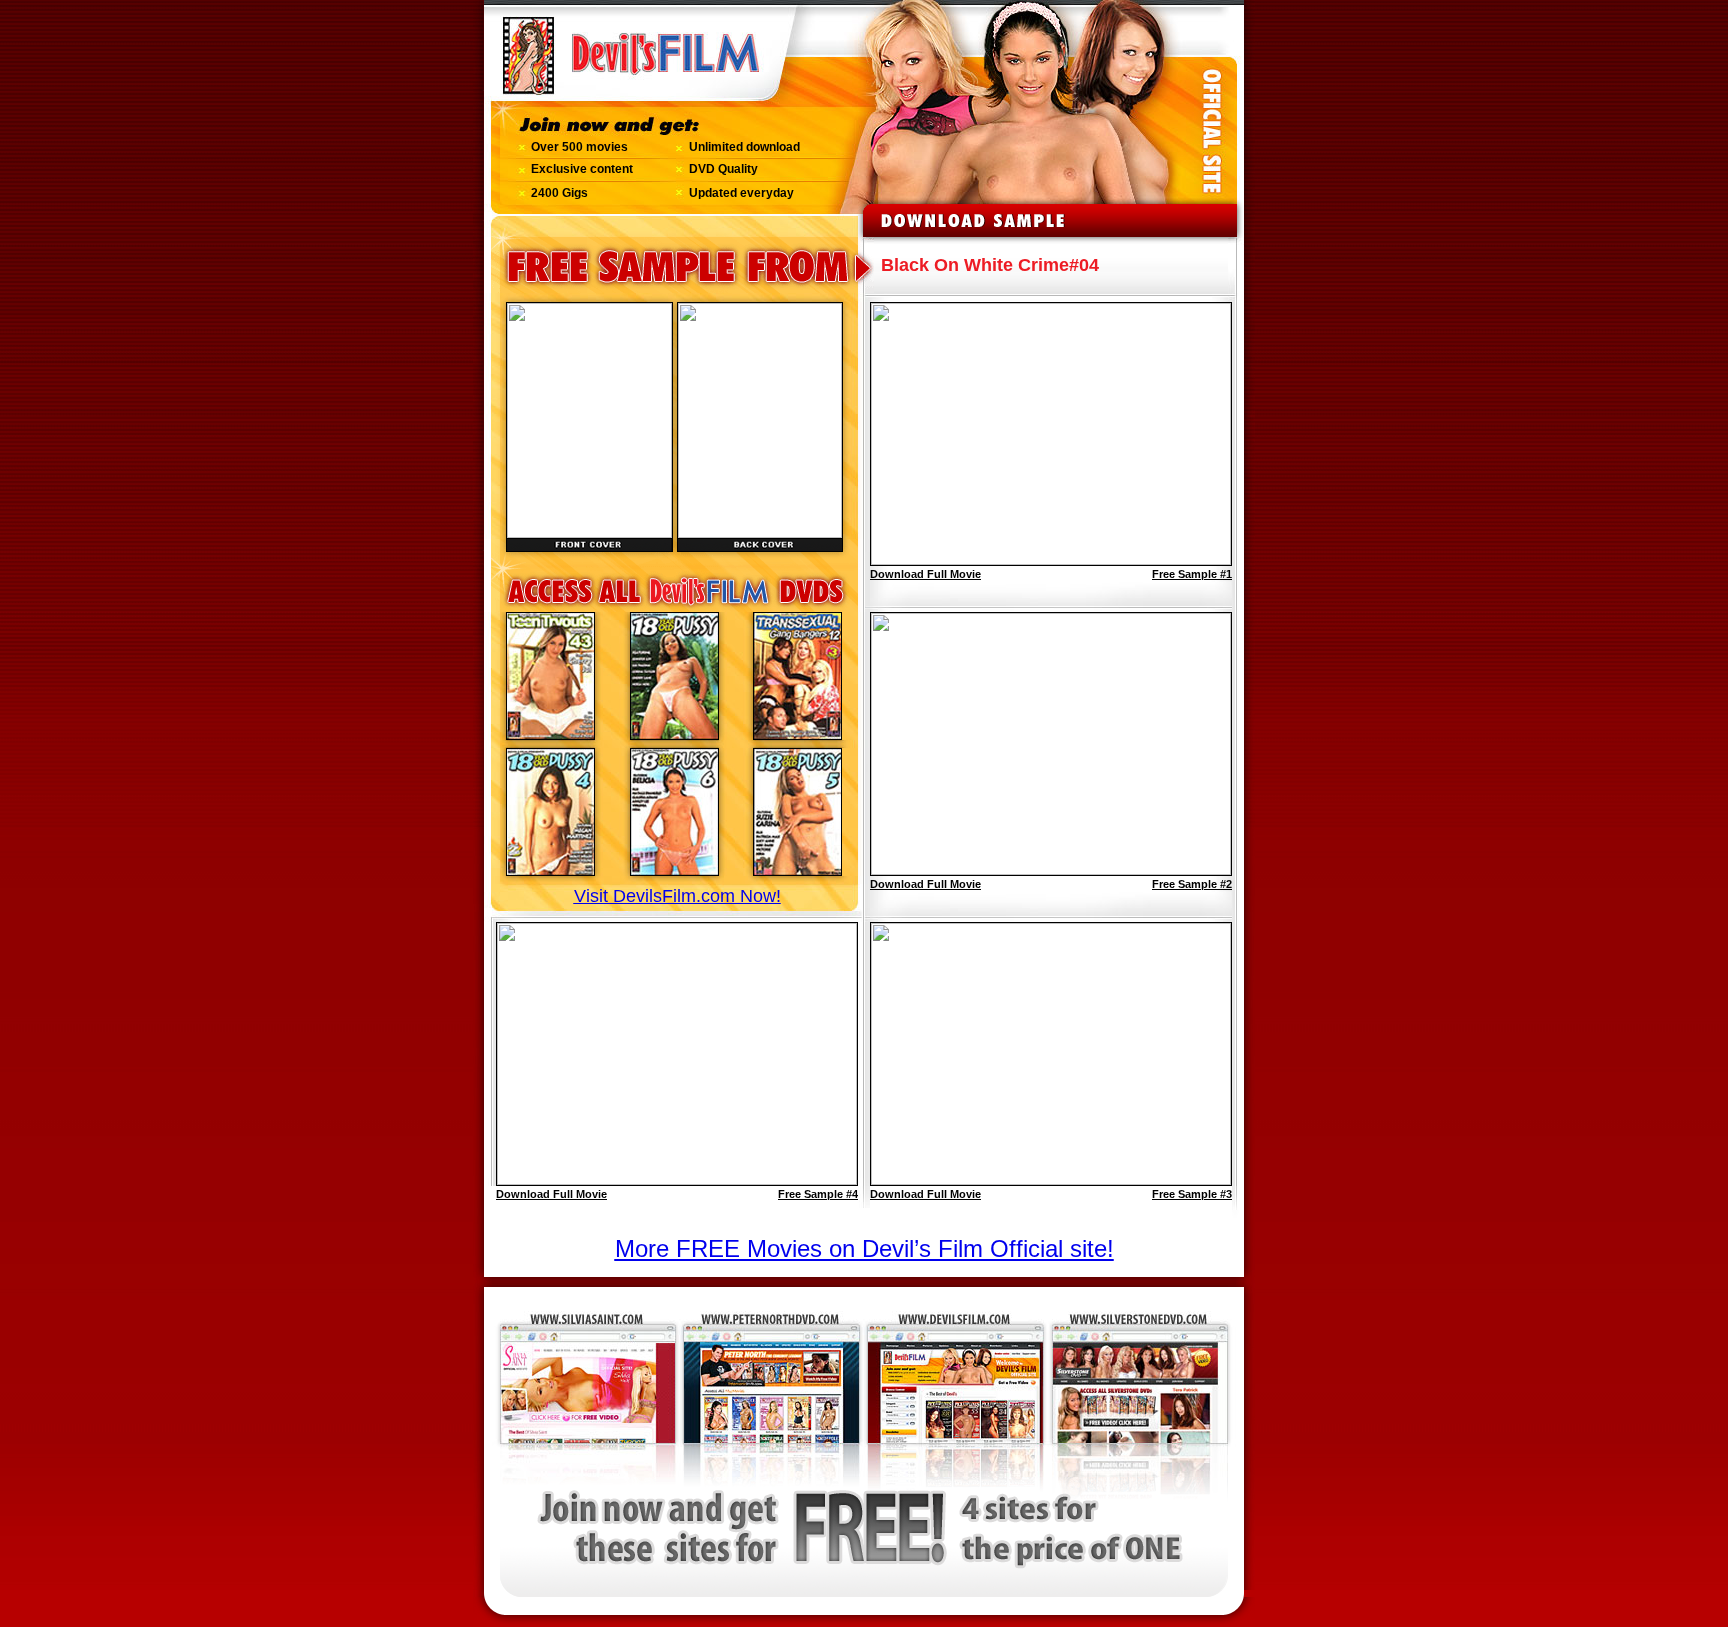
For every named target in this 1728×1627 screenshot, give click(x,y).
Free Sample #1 (1192, 574)
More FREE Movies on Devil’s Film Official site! (864, 1248)
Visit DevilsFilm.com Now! (677, 896)
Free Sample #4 (818, 1194)
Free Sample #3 (1192, 1194)
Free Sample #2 (1192, 884)
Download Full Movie (551, 1194)
